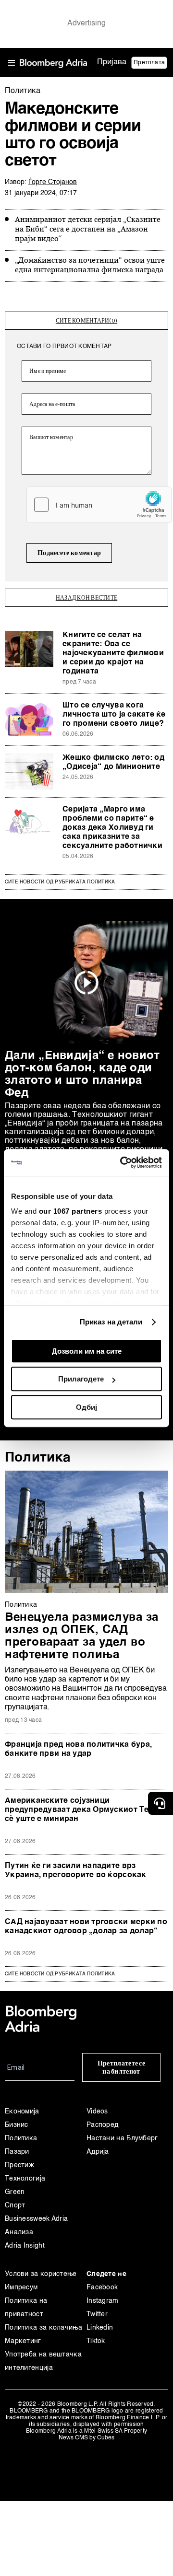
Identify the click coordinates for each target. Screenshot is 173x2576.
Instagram (103, 2301)
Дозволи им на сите (87, 1351)
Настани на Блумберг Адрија (122, 2145)
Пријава (112, 62)
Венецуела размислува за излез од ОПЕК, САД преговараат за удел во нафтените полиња (82, 1636)
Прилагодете (81, 1379)
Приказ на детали (111, 1322)
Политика (38, 1458)
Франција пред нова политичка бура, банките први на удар (78, 1749)
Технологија (25, 2179)
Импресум (21, 2287)
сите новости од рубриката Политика (60, 1974)
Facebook (102, 2287)
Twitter (97, 2314)
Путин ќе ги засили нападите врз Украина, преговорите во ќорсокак (76, 1871)
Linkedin (100, 2328)
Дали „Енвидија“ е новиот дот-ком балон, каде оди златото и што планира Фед (82, 1075)
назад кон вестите (86, 598)
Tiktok (96, 2341)
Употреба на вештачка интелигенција (43, 2361)
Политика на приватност (26, 2308)
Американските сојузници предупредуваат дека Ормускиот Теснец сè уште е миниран (86, 1810)
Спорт (15, 2205)
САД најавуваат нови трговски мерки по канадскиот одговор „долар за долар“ (86, 1927)
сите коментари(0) (86, 321)
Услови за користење (41, 2274)
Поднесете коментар (69, 553)
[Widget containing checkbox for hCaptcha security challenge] (99, 505)
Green (15, 2192)
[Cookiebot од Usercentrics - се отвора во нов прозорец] (122, 1162)
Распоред (102, 2125)
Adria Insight (25, 2246)
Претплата (149, 63)
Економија (22, 2112)
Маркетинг (23, 2341)
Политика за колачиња (43, 2328)
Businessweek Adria (36, 2219)
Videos (97, 2112)
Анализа (19, 2232)
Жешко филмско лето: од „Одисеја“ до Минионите (113, 762)
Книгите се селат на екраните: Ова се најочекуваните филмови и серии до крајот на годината (113, 653)
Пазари (17, 2152)
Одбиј (86, 1407)
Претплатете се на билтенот (121, 2067)
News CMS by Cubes (86, 2438)
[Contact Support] (161, 1803)
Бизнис (17, 2125)
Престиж (19, 2165)
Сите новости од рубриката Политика (60, 882)
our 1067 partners (71, 1211)
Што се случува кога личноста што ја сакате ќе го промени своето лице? (114, 715)
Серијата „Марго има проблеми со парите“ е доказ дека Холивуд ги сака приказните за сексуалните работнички (112, 828)
